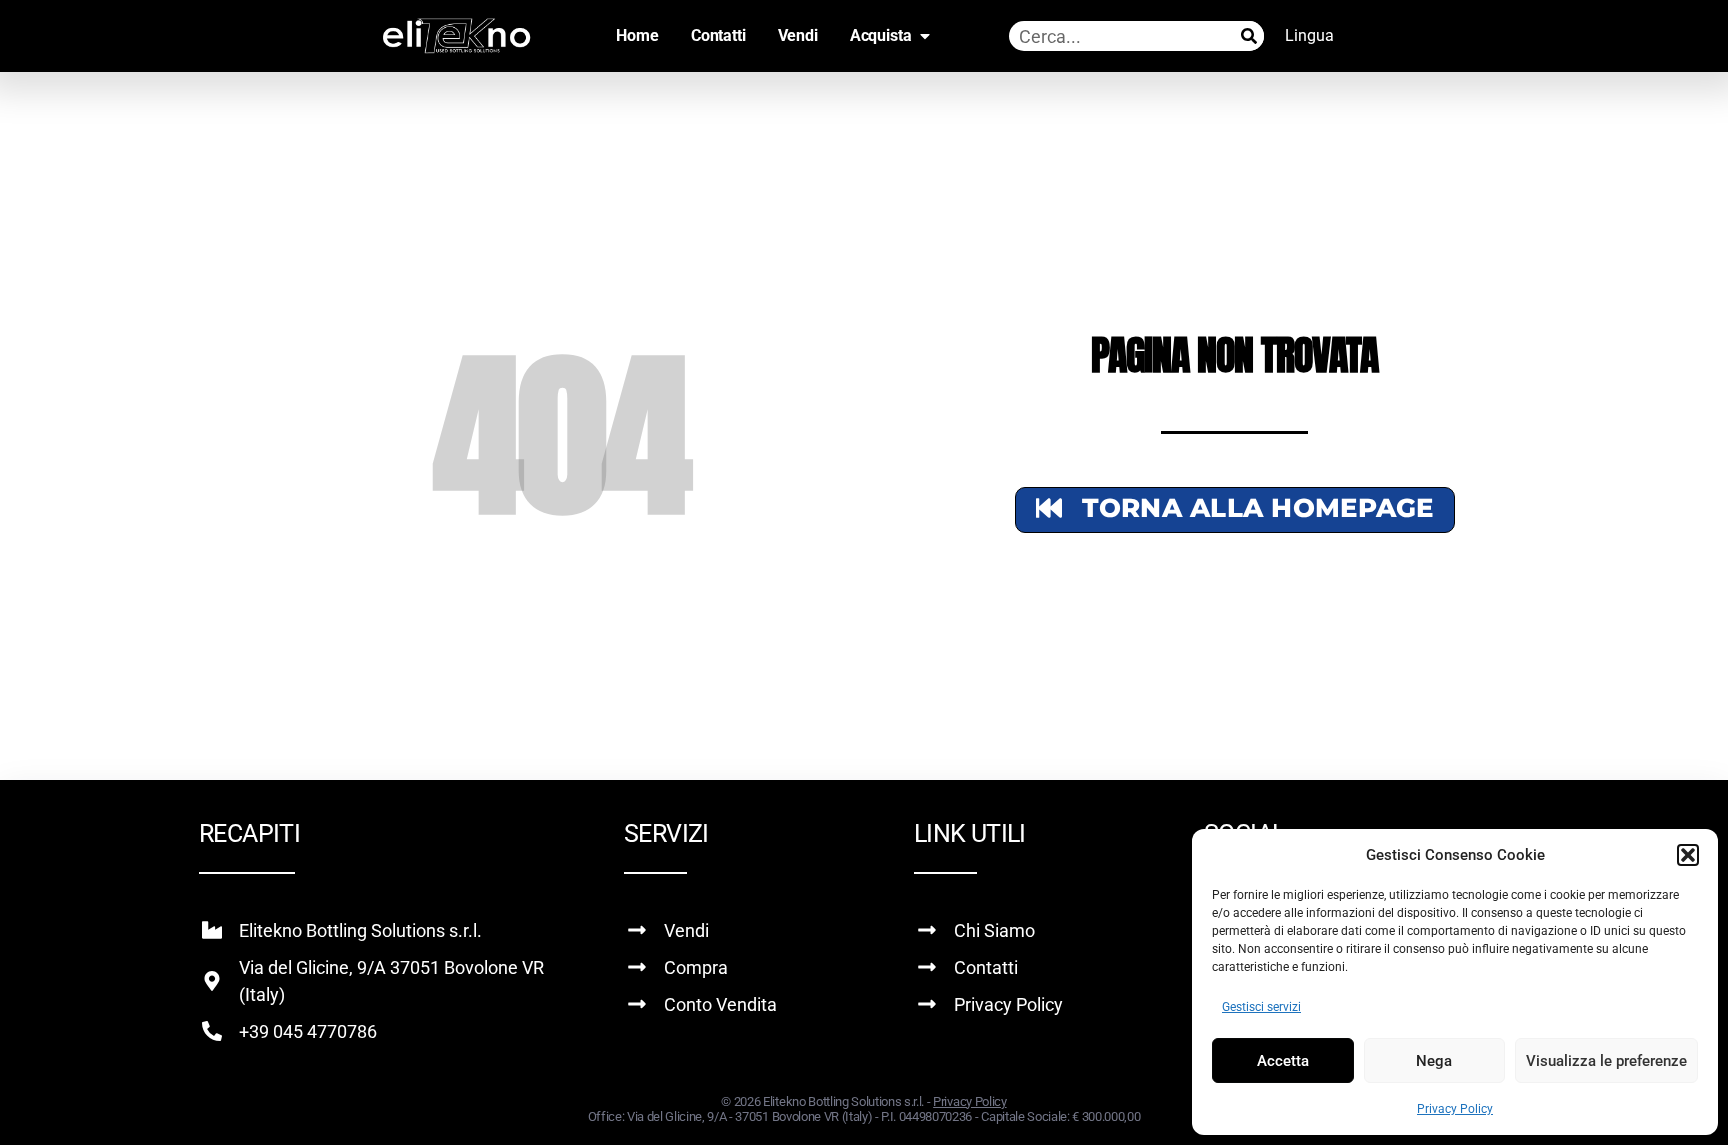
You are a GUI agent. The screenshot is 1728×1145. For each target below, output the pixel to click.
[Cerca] (1249, 36)
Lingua (1309, 35)
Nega (1434, 1061)
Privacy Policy (1455, 1109)
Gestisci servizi (1261, 1007)
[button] (1688, 855)
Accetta (1283, 1061)
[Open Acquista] (925, 36)
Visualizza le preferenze (1606, 1061)
